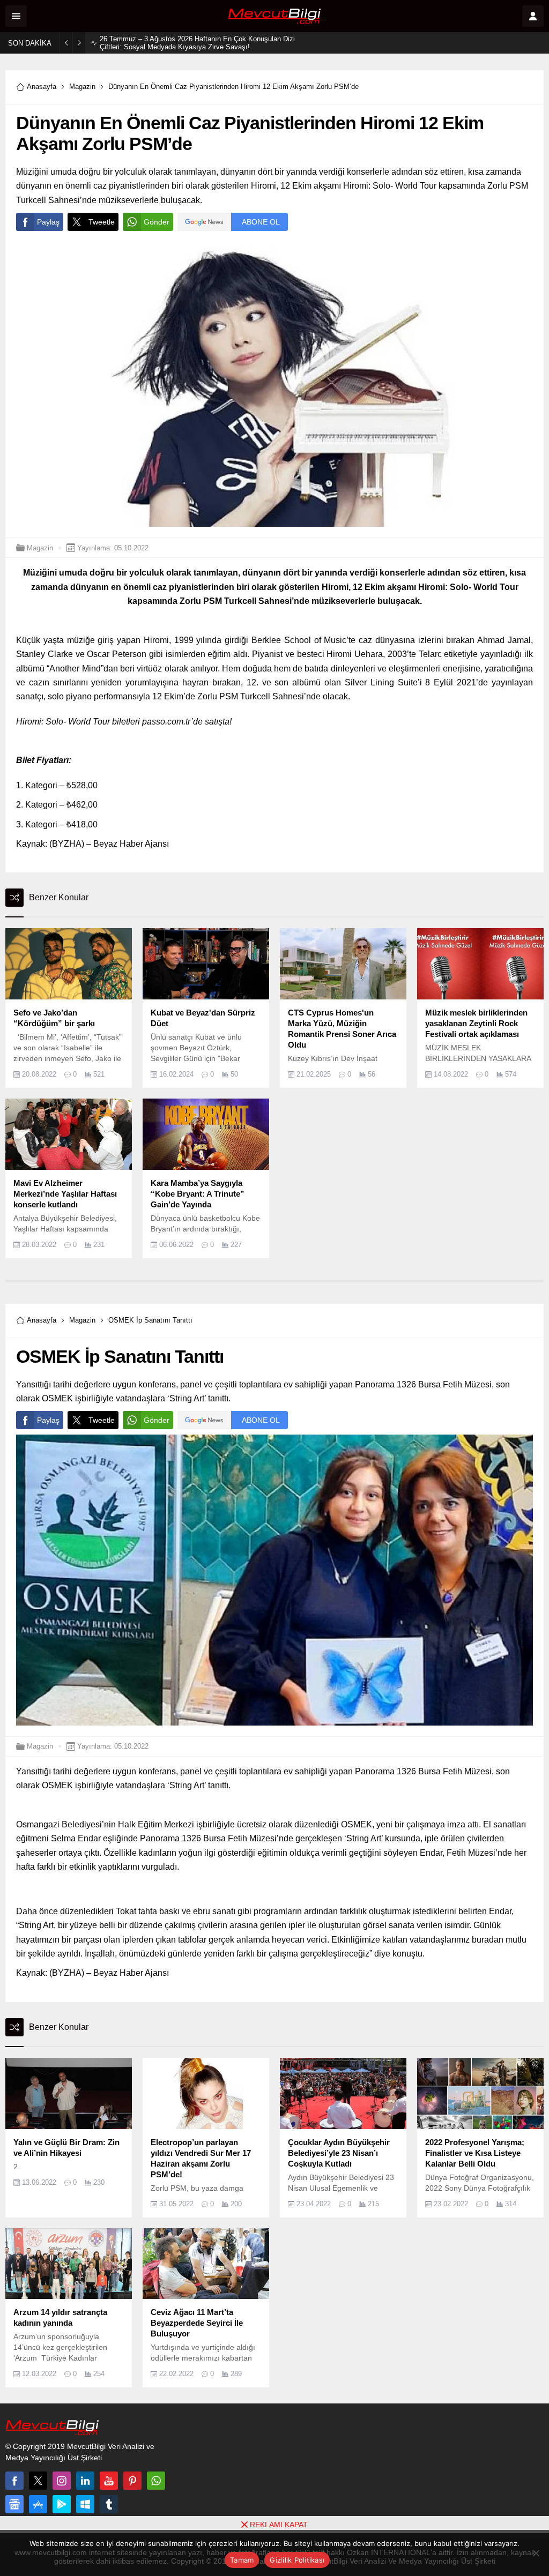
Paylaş (48, 222)
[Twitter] (38, 2481)
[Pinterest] (132, 2481)
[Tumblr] (109, 2504)
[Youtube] (109, 2481)
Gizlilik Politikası (297, 2560)
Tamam (242, 2560)
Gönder (157, 222)
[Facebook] (14, 2481)
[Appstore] (38, 2504)
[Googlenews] (14, 2504)
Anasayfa (42, 87)
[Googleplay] (62, 2504)
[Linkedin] (85, 2481)
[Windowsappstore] (85, 2504)
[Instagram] (62, 2481)
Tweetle (102, 222)
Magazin (82, 87)
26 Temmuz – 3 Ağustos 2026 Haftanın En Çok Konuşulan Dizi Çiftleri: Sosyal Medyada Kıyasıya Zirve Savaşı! (197, 43)
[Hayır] (536, 2553)
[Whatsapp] (156, 2481)
